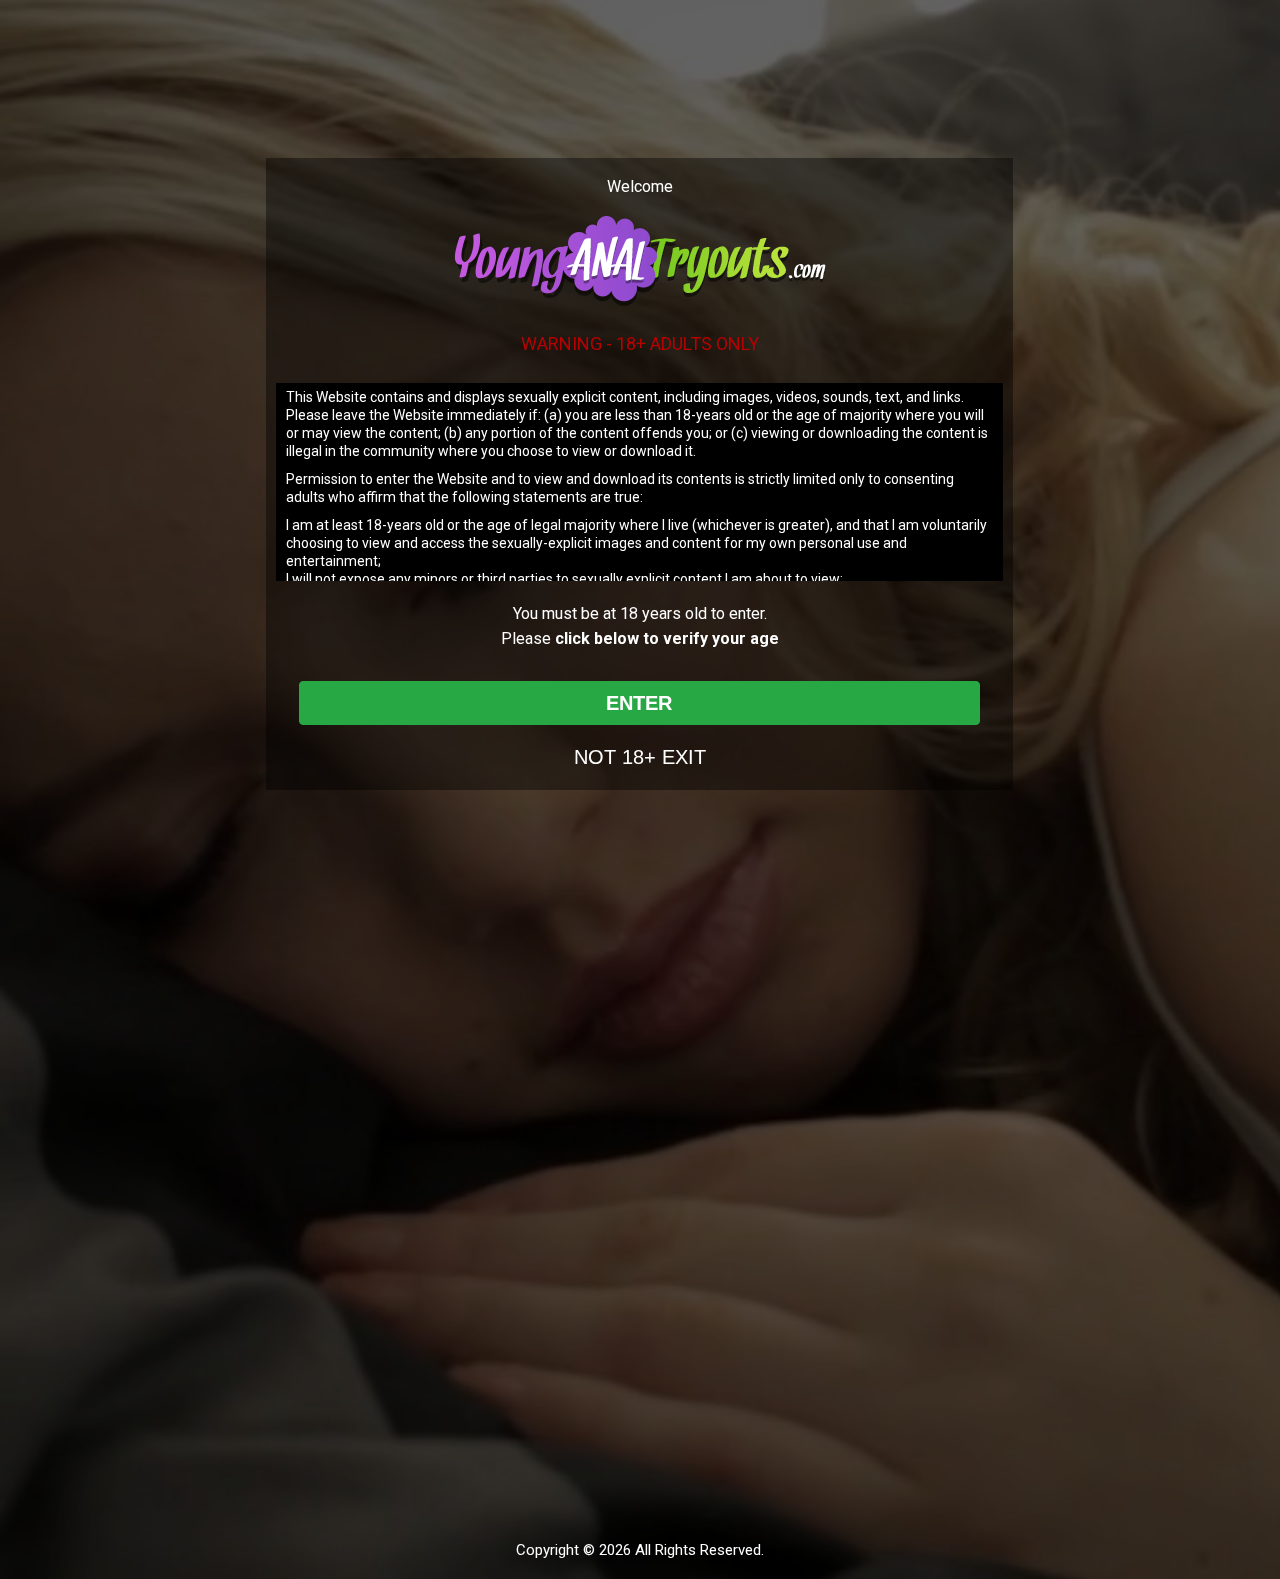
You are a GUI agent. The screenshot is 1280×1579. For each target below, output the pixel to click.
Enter (639, 703)
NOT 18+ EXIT (640, 757)
